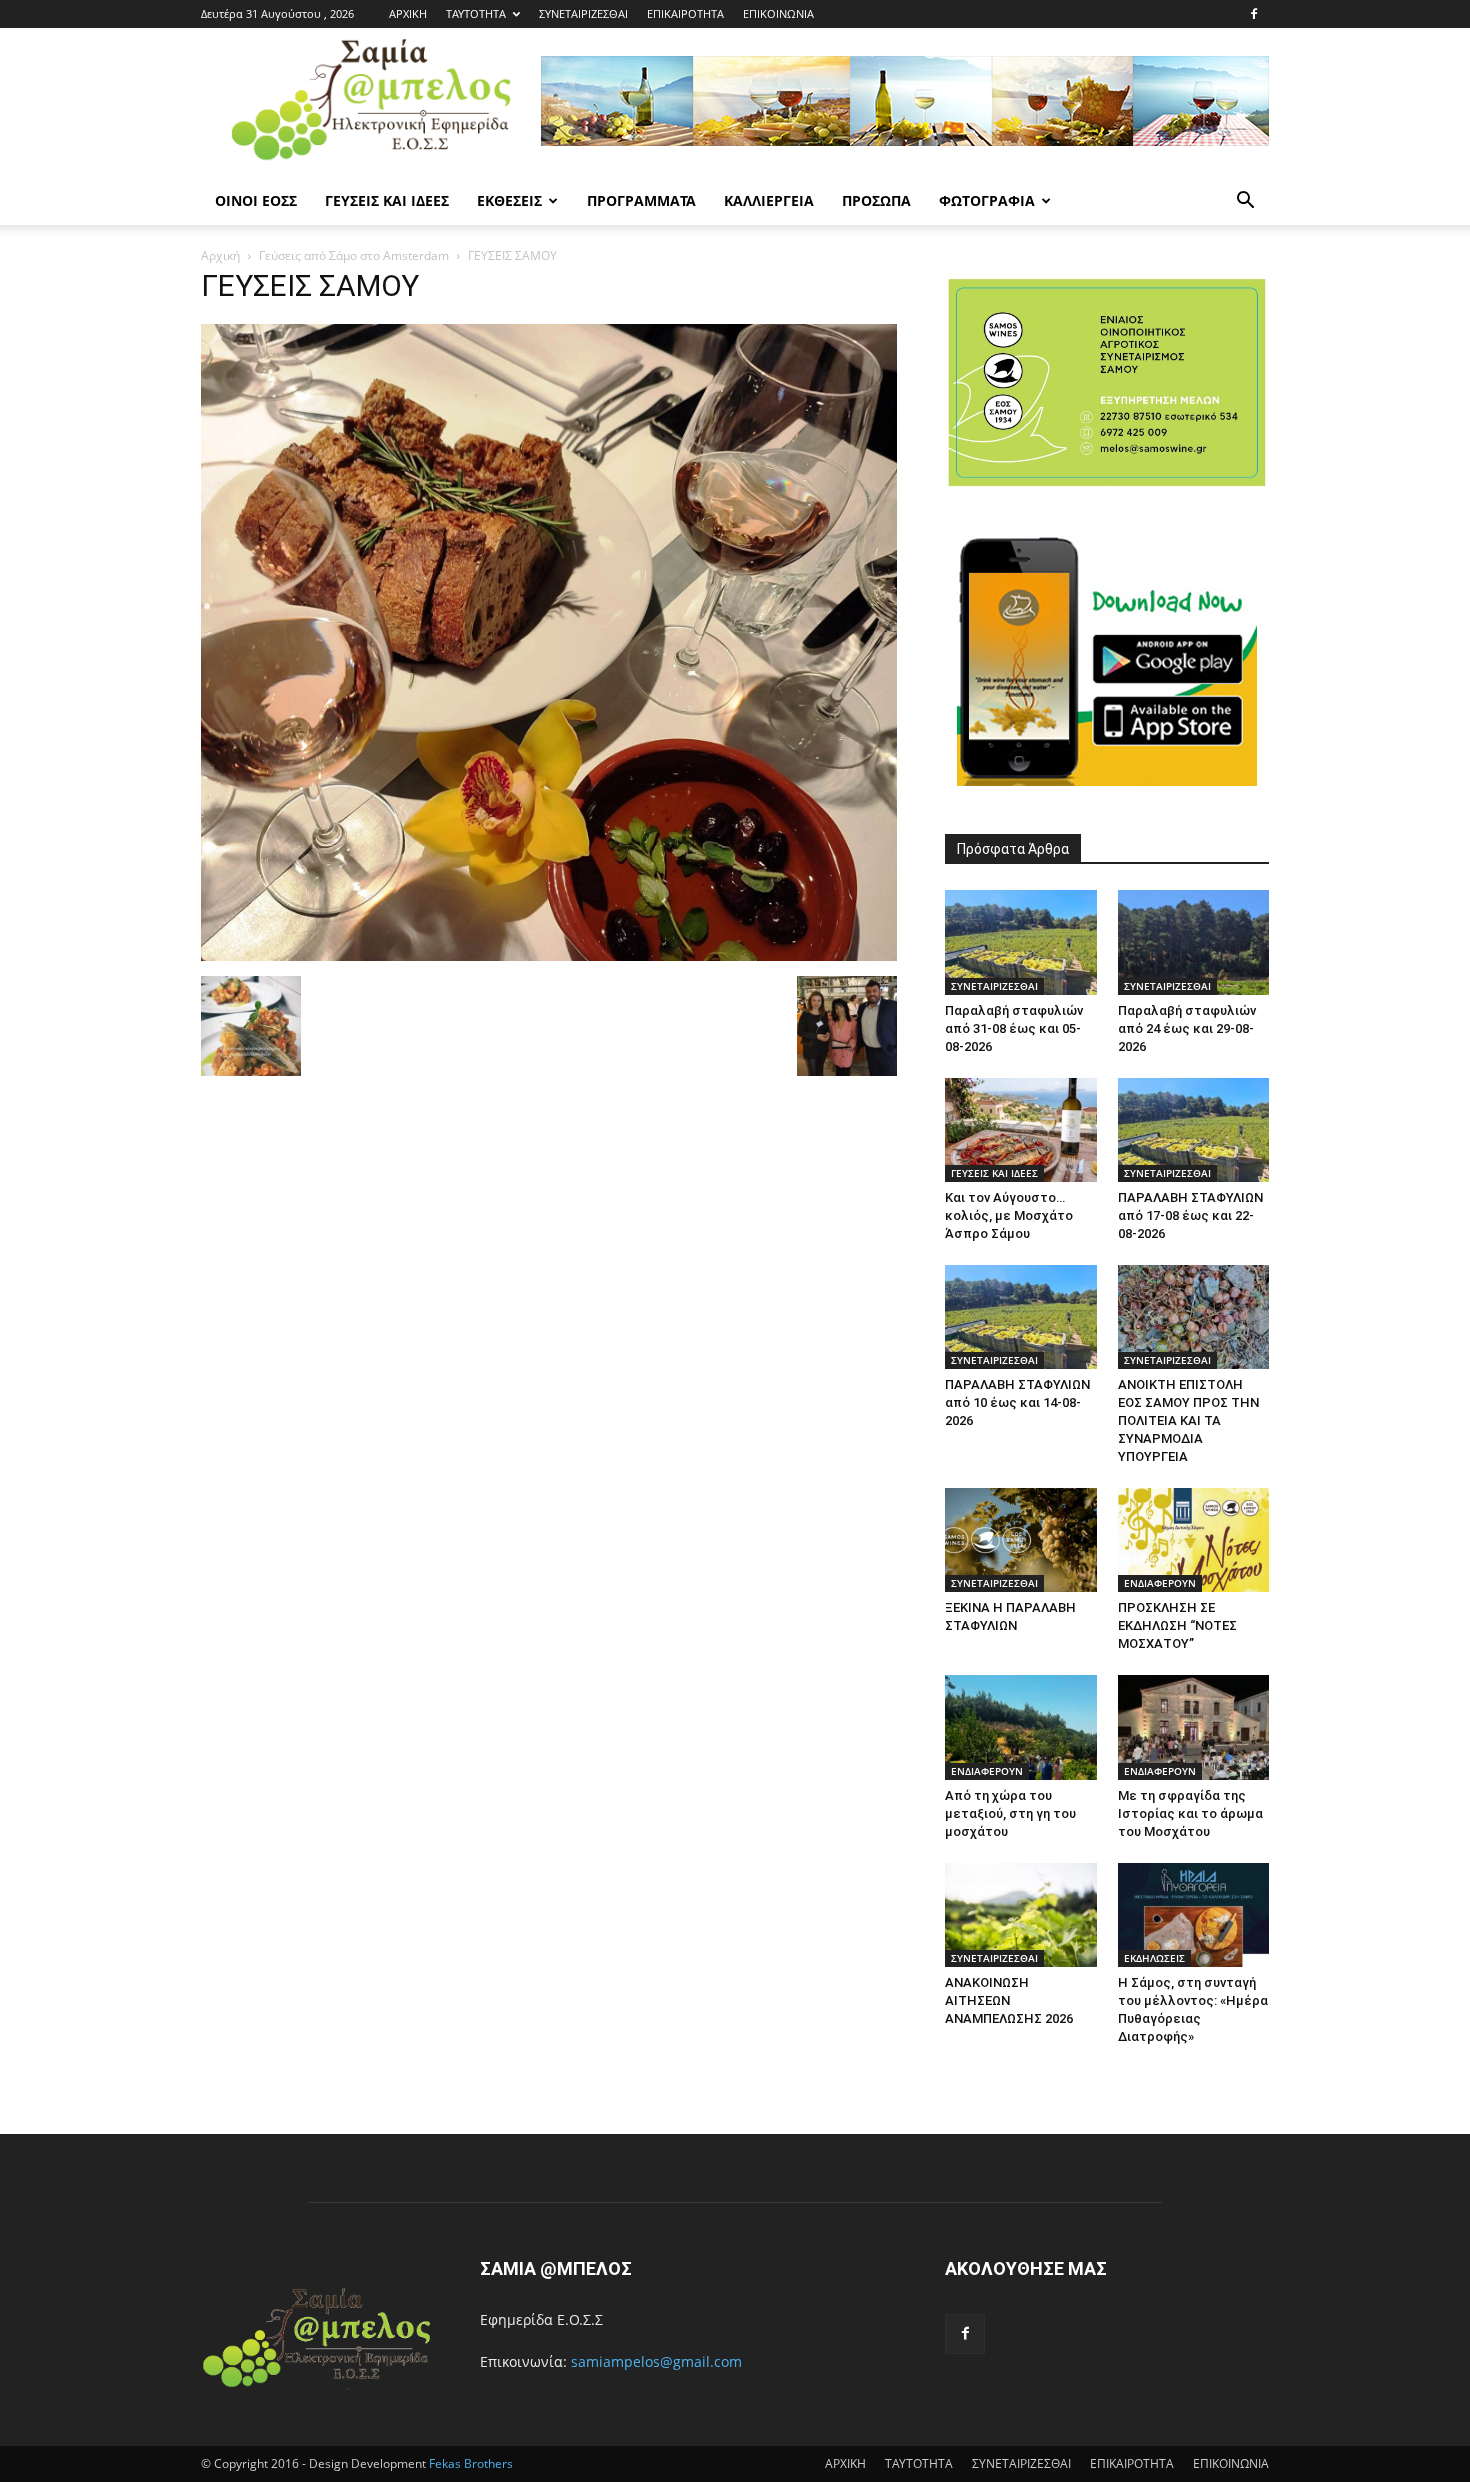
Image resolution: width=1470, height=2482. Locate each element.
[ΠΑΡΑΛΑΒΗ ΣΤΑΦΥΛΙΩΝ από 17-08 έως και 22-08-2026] (1194, 1130)
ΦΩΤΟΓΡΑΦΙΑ (987, 200)
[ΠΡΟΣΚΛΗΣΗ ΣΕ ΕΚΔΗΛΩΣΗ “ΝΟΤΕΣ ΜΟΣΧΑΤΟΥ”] (1194, 1540)
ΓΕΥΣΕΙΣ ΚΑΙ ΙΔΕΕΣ (387, 200)
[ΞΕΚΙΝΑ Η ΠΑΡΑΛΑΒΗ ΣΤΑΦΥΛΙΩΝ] (1021, 1540)
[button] (1245, 202)
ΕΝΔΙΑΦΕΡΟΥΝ (1160, 1583)
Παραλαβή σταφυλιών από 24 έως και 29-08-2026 (1187, 1028)
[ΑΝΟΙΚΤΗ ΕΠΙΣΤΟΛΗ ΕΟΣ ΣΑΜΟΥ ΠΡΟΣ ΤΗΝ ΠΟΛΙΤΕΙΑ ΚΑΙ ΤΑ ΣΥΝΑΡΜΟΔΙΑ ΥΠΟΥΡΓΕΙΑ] (1194, 1317)
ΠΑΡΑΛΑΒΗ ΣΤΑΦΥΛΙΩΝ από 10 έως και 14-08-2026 (1017, 1402)
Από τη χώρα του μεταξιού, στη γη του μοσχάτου (1010, 1813)
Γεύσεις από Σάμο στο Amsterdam (354, 255)
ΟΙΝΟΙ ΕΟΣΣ (256, 200)
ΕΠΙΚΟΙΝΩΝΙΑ (778, 13)
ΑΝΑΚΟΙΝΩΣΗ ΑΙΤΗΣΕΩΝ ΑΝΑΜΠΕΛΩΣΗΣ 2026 (1009, 2000)
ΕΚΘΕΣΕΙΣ (509, 200)
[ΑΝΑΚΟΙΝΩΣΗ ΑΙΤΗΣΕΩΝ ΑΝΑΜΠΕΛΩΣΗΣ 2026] (1021, 1915)
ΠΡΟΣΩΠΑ (876, 200)
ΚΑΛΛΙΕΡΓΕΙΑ (769, 200)
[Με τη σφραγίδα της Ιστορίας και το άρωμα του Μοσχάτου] (1194, 1727)
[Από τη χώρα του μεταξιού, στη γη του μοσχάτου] (1021, 1727)
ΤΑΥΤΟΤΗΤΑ (476, 13)
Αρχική (220, 255)
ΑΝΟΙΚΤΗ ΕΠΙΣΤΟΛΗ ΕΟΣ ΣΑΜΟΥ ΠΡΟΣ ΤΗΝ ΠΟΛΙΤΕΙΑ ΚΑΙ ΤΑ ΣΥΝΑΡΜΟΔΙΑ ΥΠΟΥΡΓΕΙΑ (1188, 1420)
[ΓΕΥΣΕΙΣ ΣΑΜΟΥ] (549, 955)
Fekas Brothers (469, 2463)
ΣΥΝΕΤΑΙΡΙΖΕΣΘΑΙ (583, 13)
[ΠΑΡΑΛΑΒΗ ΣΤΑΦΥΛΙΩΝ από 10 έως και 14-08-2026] (1021, 1317)
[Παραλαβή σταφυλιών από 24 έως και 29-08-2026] (1194, 942)
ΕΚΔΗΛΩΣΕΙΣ (1154, 1958)
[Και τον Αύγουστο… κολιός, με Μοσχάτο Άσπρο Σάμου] (1021, 1130)
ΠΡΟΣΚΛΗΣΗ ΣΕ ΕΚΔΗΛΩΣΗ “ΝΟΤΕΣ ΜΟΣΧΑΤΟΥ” (1177, 1625)
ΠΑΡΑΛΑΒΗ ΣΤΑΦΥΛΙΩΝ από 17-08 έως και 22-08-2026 (1190, 1215)
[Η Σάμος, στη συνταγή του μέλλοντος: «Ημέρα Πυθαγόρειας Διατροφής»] (1194, 1915)
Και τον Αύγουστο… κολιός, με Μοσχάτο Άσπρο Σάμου (1009, 1215)
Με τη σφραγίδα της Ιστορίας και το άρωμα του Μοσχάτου (1190, 1813)
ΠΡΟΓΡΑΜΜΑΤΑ (641, 200)
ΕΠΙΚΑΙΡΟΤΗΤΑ (685, 13)
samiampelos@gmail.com (656, 2361)
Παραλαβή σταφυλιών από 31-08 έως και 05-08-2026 (1014, 1028)
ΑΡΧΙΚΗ (408, 13)
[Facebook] (1254, 14)
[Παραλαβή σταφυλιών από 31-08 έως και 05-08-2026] (1021, 942)
